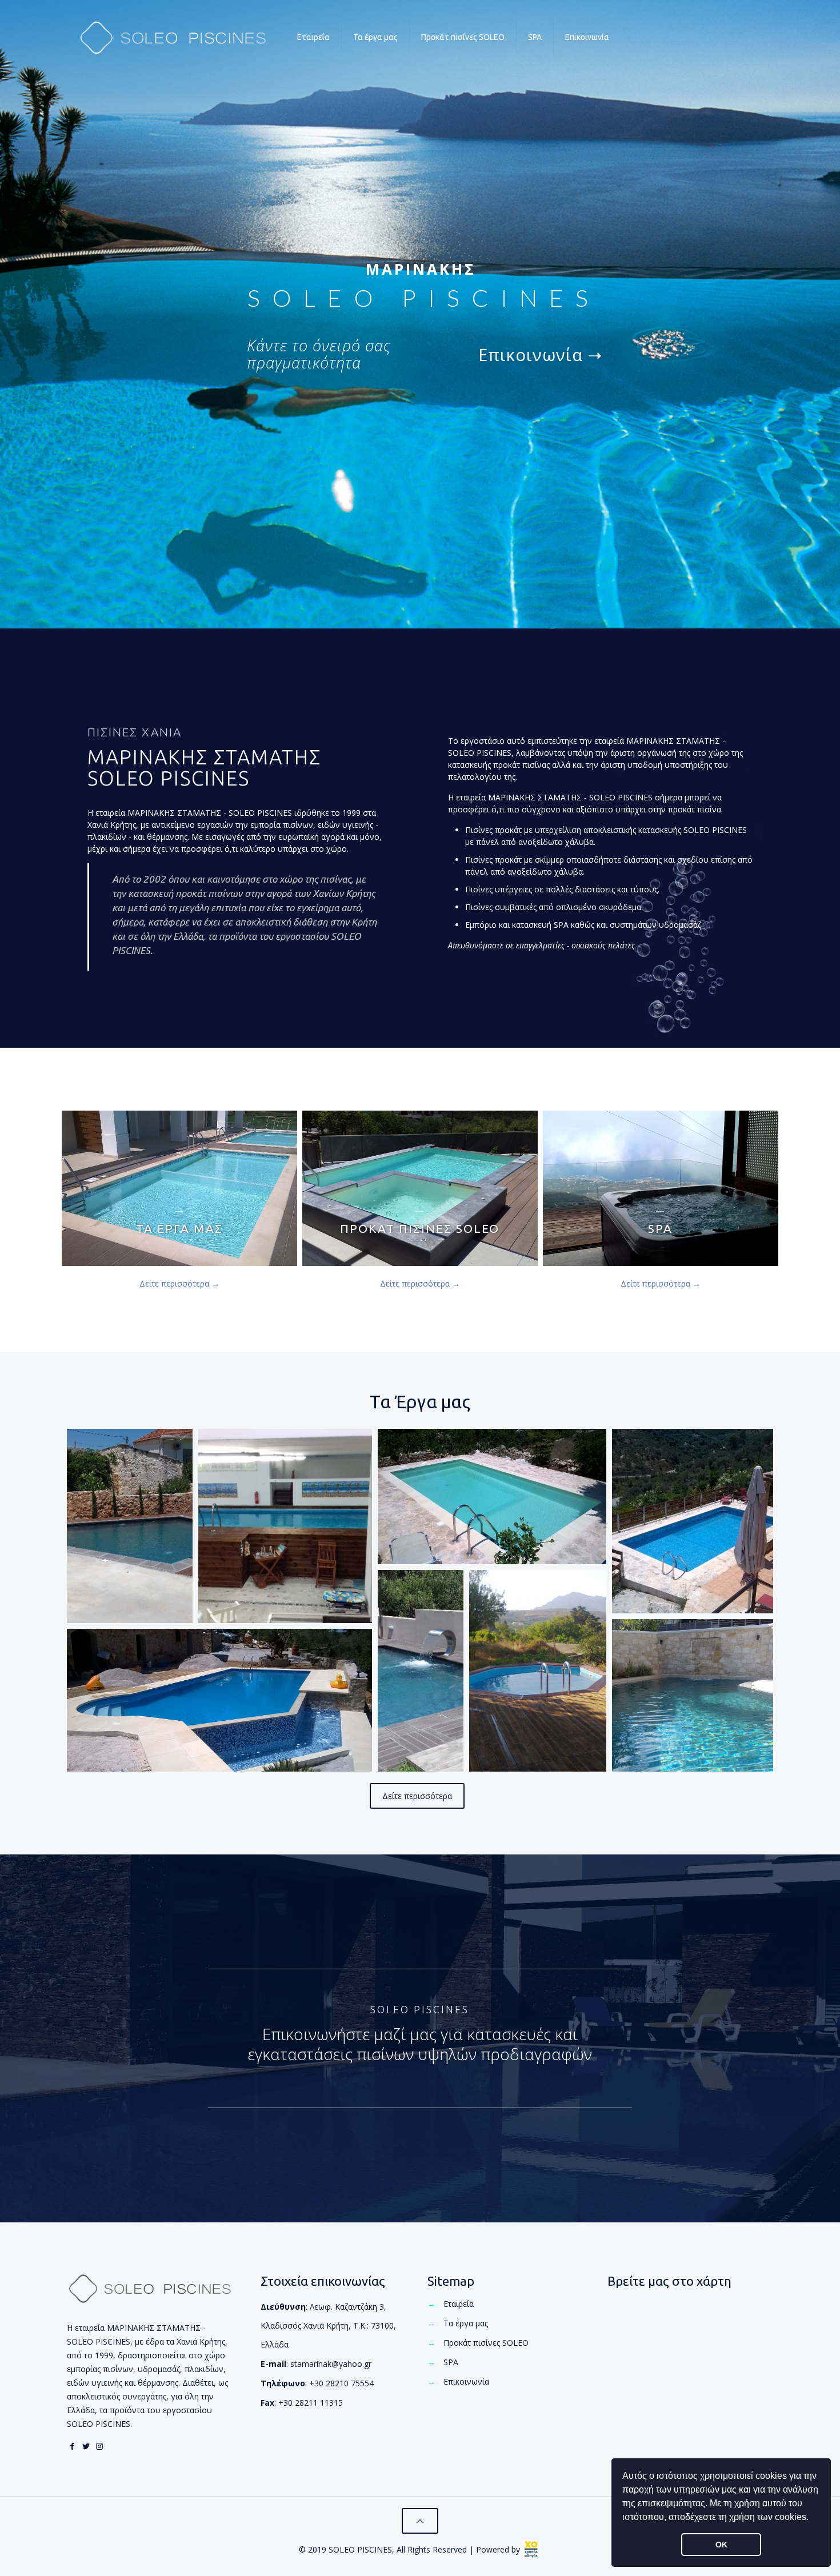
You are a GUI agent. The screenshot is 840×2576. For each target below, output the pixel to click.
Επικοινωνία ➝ (540, 354)
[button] (813, 2518)
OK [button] (721, 2545)
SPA (451, 2362)
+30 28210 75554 (341, 2383)
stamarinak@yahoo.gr (331, 2364)
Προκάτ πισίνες (486, 2343)
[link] (531, 2550)
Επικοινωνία (466, 2381)
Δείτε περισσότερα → (179, 1283)
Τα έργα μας (466, 2323)
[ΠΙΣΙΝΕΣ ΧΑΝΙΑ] (173, 37)
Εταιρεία (459, 2304)
